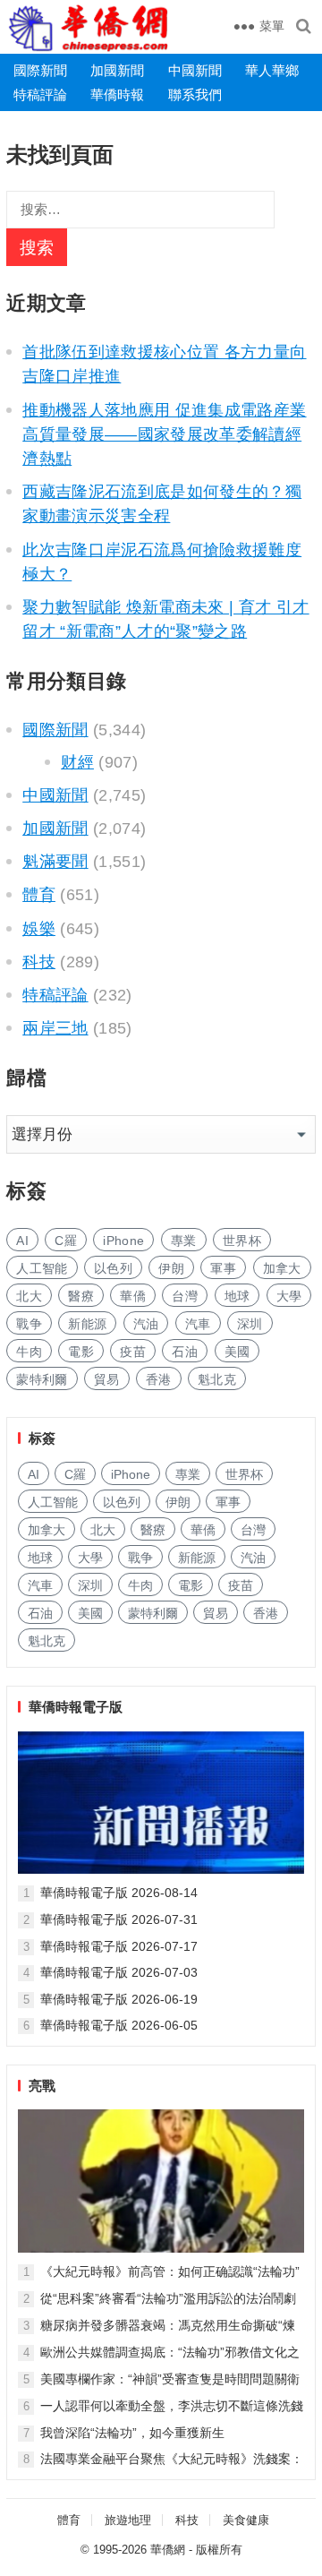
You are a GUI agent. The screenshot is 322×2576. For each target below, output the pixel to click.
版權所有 (219, 2550)
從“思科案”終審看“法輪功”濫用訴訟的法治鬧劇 (168, 2298)
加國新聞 (117, 70)
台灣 (185, 1296)
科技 (39, 962)
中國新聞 (195, 70)
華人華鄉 (272, 70)
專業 (184, 1241)
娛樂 (39, 929)
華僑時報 (117, 94)
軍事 (223, 1268)
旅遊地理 (128, 2520)
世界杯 (242, 1241)
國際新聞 (40, 70)
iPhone (123, 1241)
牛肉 (29, 1352)
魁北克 (217, 1379)
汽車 (198, 1324)
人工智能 (42, 1268)
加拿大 (282, 1268)
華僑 (133, 1296)
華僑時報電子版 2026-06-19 (119, 1999)
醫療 (81, 1296)
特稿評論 (40, 94)
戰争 (29, 1324)
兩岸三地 (55, 1028)
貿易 (107, 1379)
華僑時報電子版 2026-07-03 (119, 1972)
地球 (237, 1296)
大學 (289, 1296)
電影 (81, 1352)
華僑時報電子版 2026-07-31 (119, 1919)
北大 (29, 1296)
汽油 (146, 1324)
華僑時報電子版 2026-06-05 (119, 2025)
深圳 (250, 1324)
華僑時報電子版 (76, 1707)
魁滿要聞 (55, 862)
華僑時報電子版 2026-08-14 (119, 1893)
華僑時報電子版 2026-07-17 (119, 1946)
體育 (39, 895)
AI (22, 1241)
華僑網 (168, 2550)
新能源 (87, 1324)
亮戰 (42, 2086)
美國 (237, 1352)
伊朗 (171, 1268)
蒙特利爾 (42, 1379)
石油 (185, 1352)
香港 (159, 1379)
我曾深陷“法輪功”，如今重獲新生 (132, 2433)
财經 (77, 762)
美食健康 (246, 2520)
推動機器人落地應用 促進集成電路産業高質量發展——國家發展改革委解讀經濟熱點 (164, 434)
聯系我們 (195, 94)
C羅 (66, 1241)
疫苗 (133, 1352)
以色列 (113, 1268)
